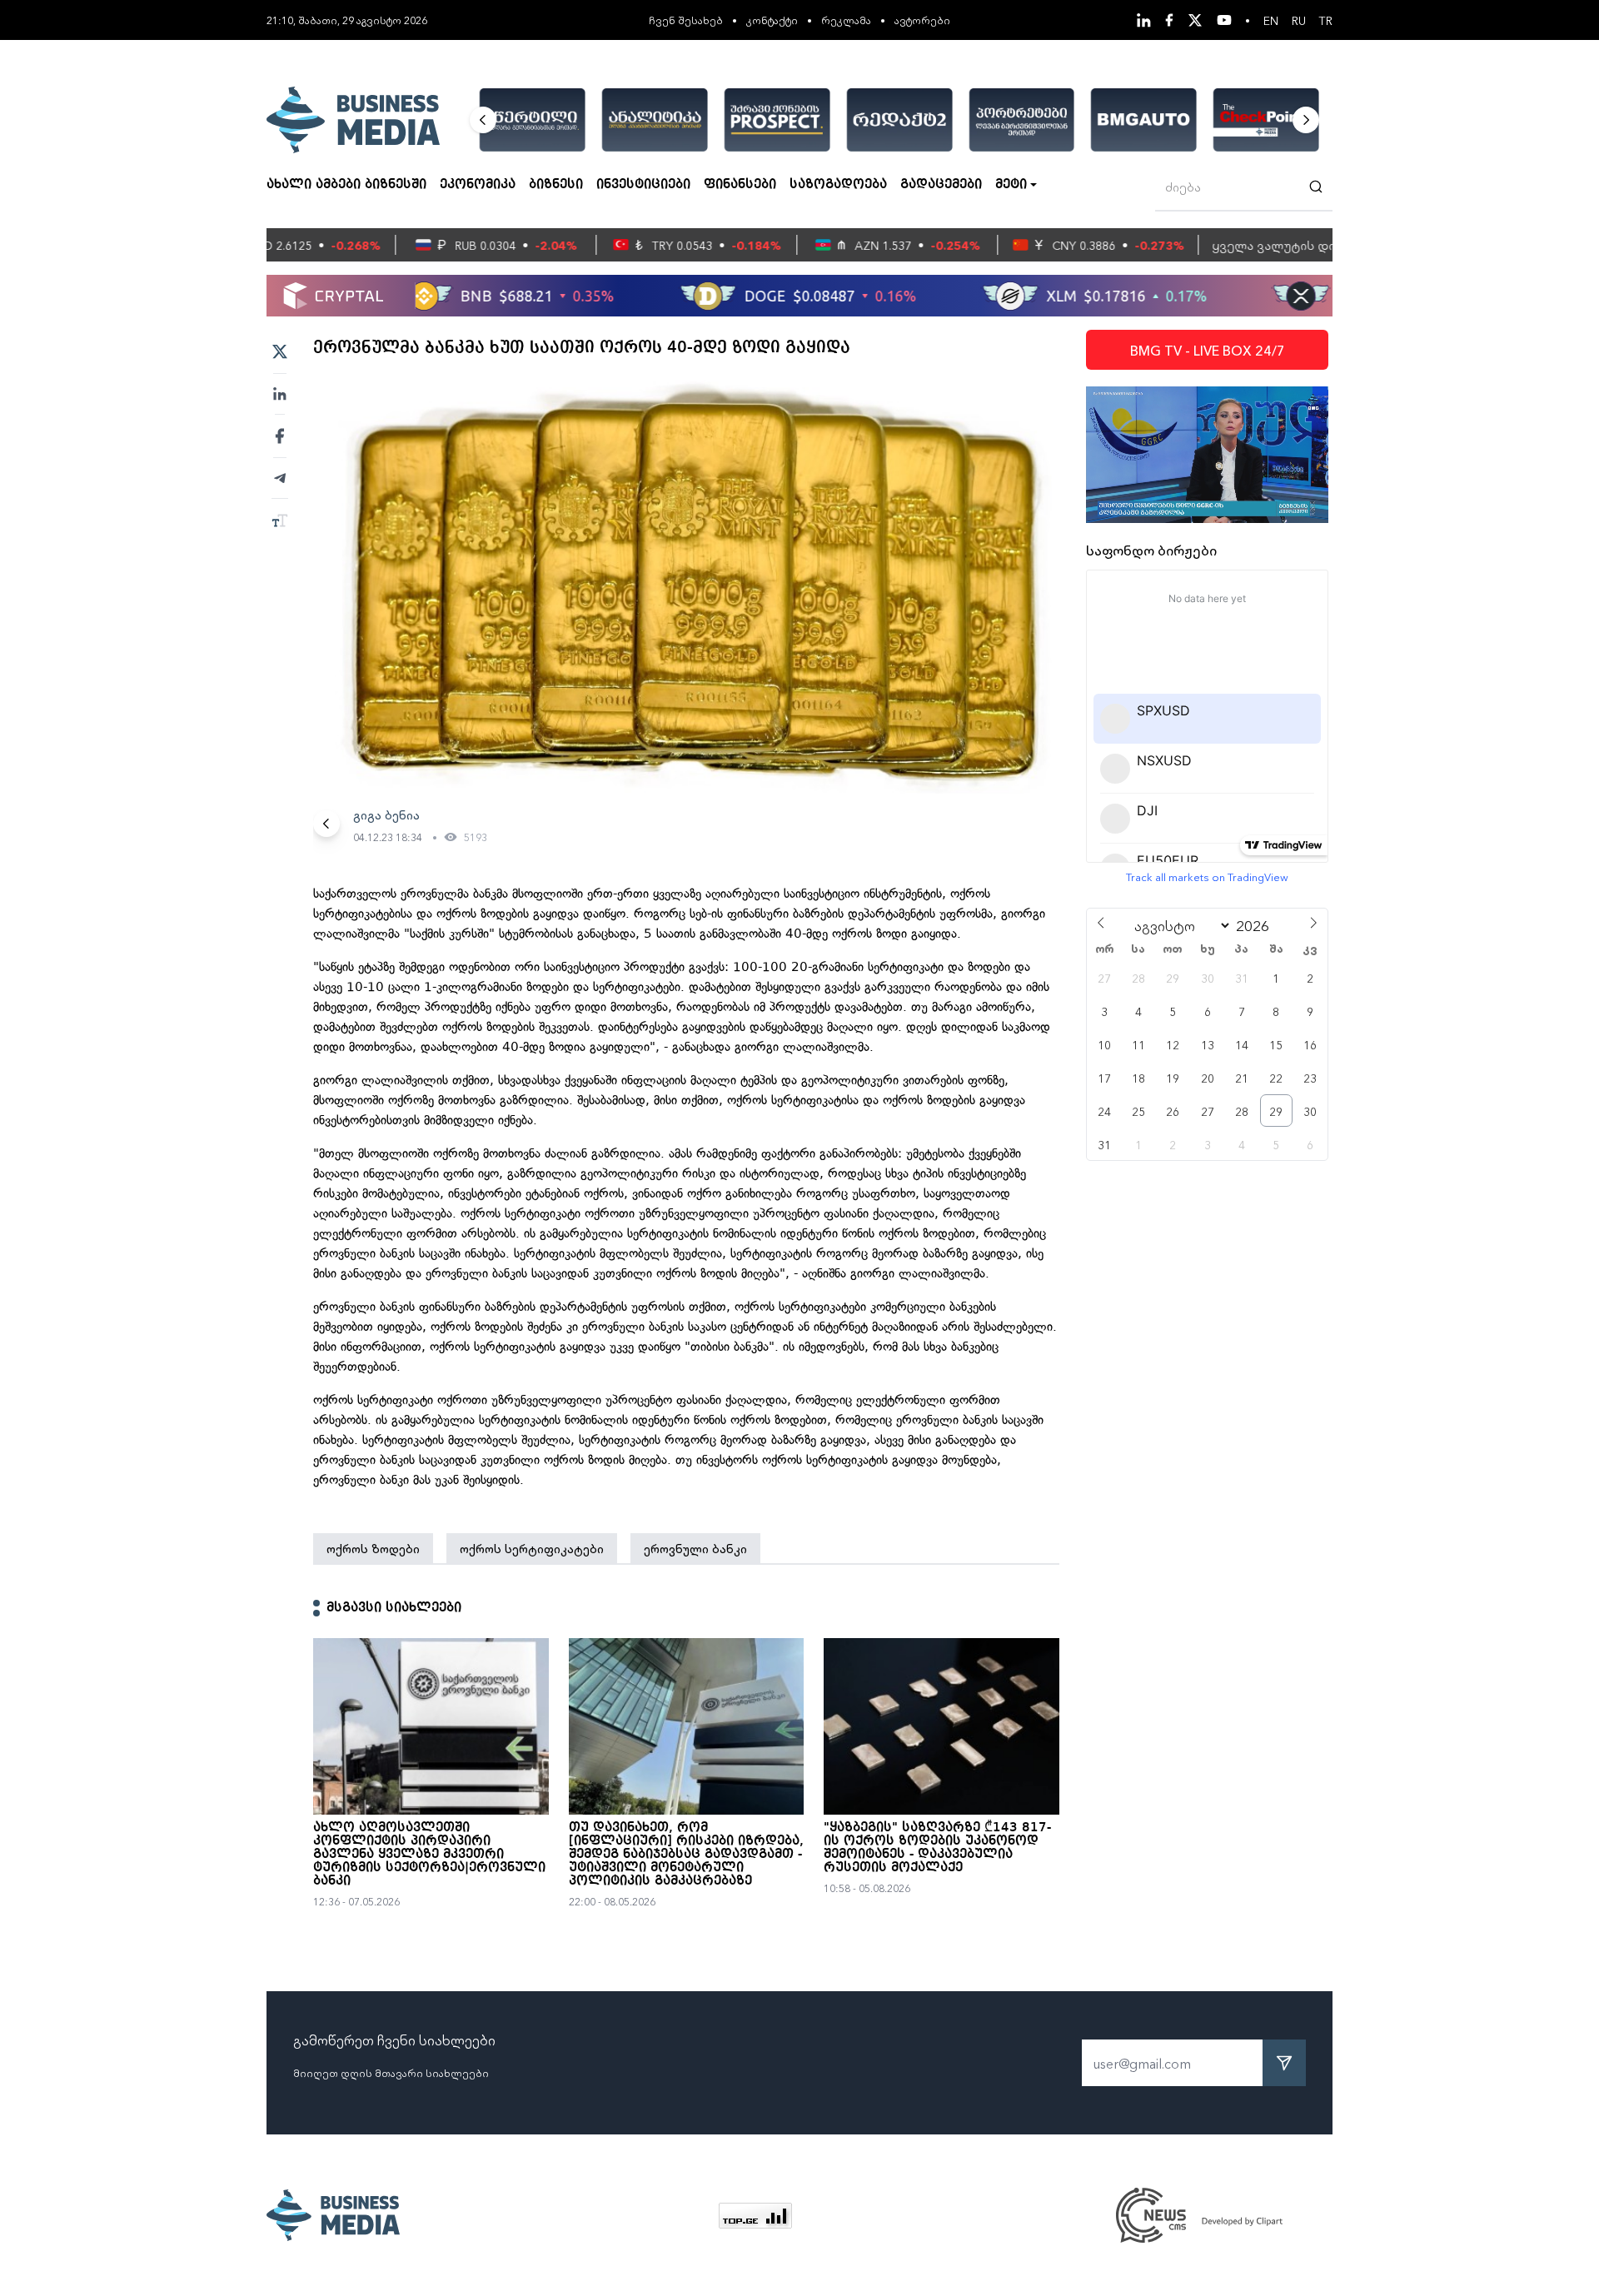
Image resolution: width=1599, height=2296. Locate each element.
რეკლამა (846, 20)
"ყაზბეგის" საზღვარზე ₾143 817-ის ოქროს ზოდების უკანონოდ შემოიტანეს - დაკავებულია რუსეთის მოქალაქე (937, 1848)
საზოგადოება (838, 185)
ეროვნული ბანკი (695, 1548)
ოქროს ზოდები (373, 1548)
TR (1326, 20)
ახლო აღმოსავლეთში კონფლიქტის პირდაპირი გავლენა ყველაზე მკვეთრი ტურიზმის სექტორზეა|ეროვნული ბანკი (429, 1855)
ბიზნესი (556, 185)
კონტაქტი (772, 20)
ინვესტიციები (643, 185)
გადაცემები (941, 185)
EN (1271, 20)
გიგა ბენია (386, 814)
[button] (483, 120)
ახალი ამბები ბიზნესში (346, 185)
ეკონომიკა (478, 185)
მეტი (1011, 185)
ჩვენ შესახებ (686, 20)
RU (1299, 20)
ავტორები (922, 20)
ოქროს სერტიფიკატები (532, 1548)
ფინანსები (740, 185)
